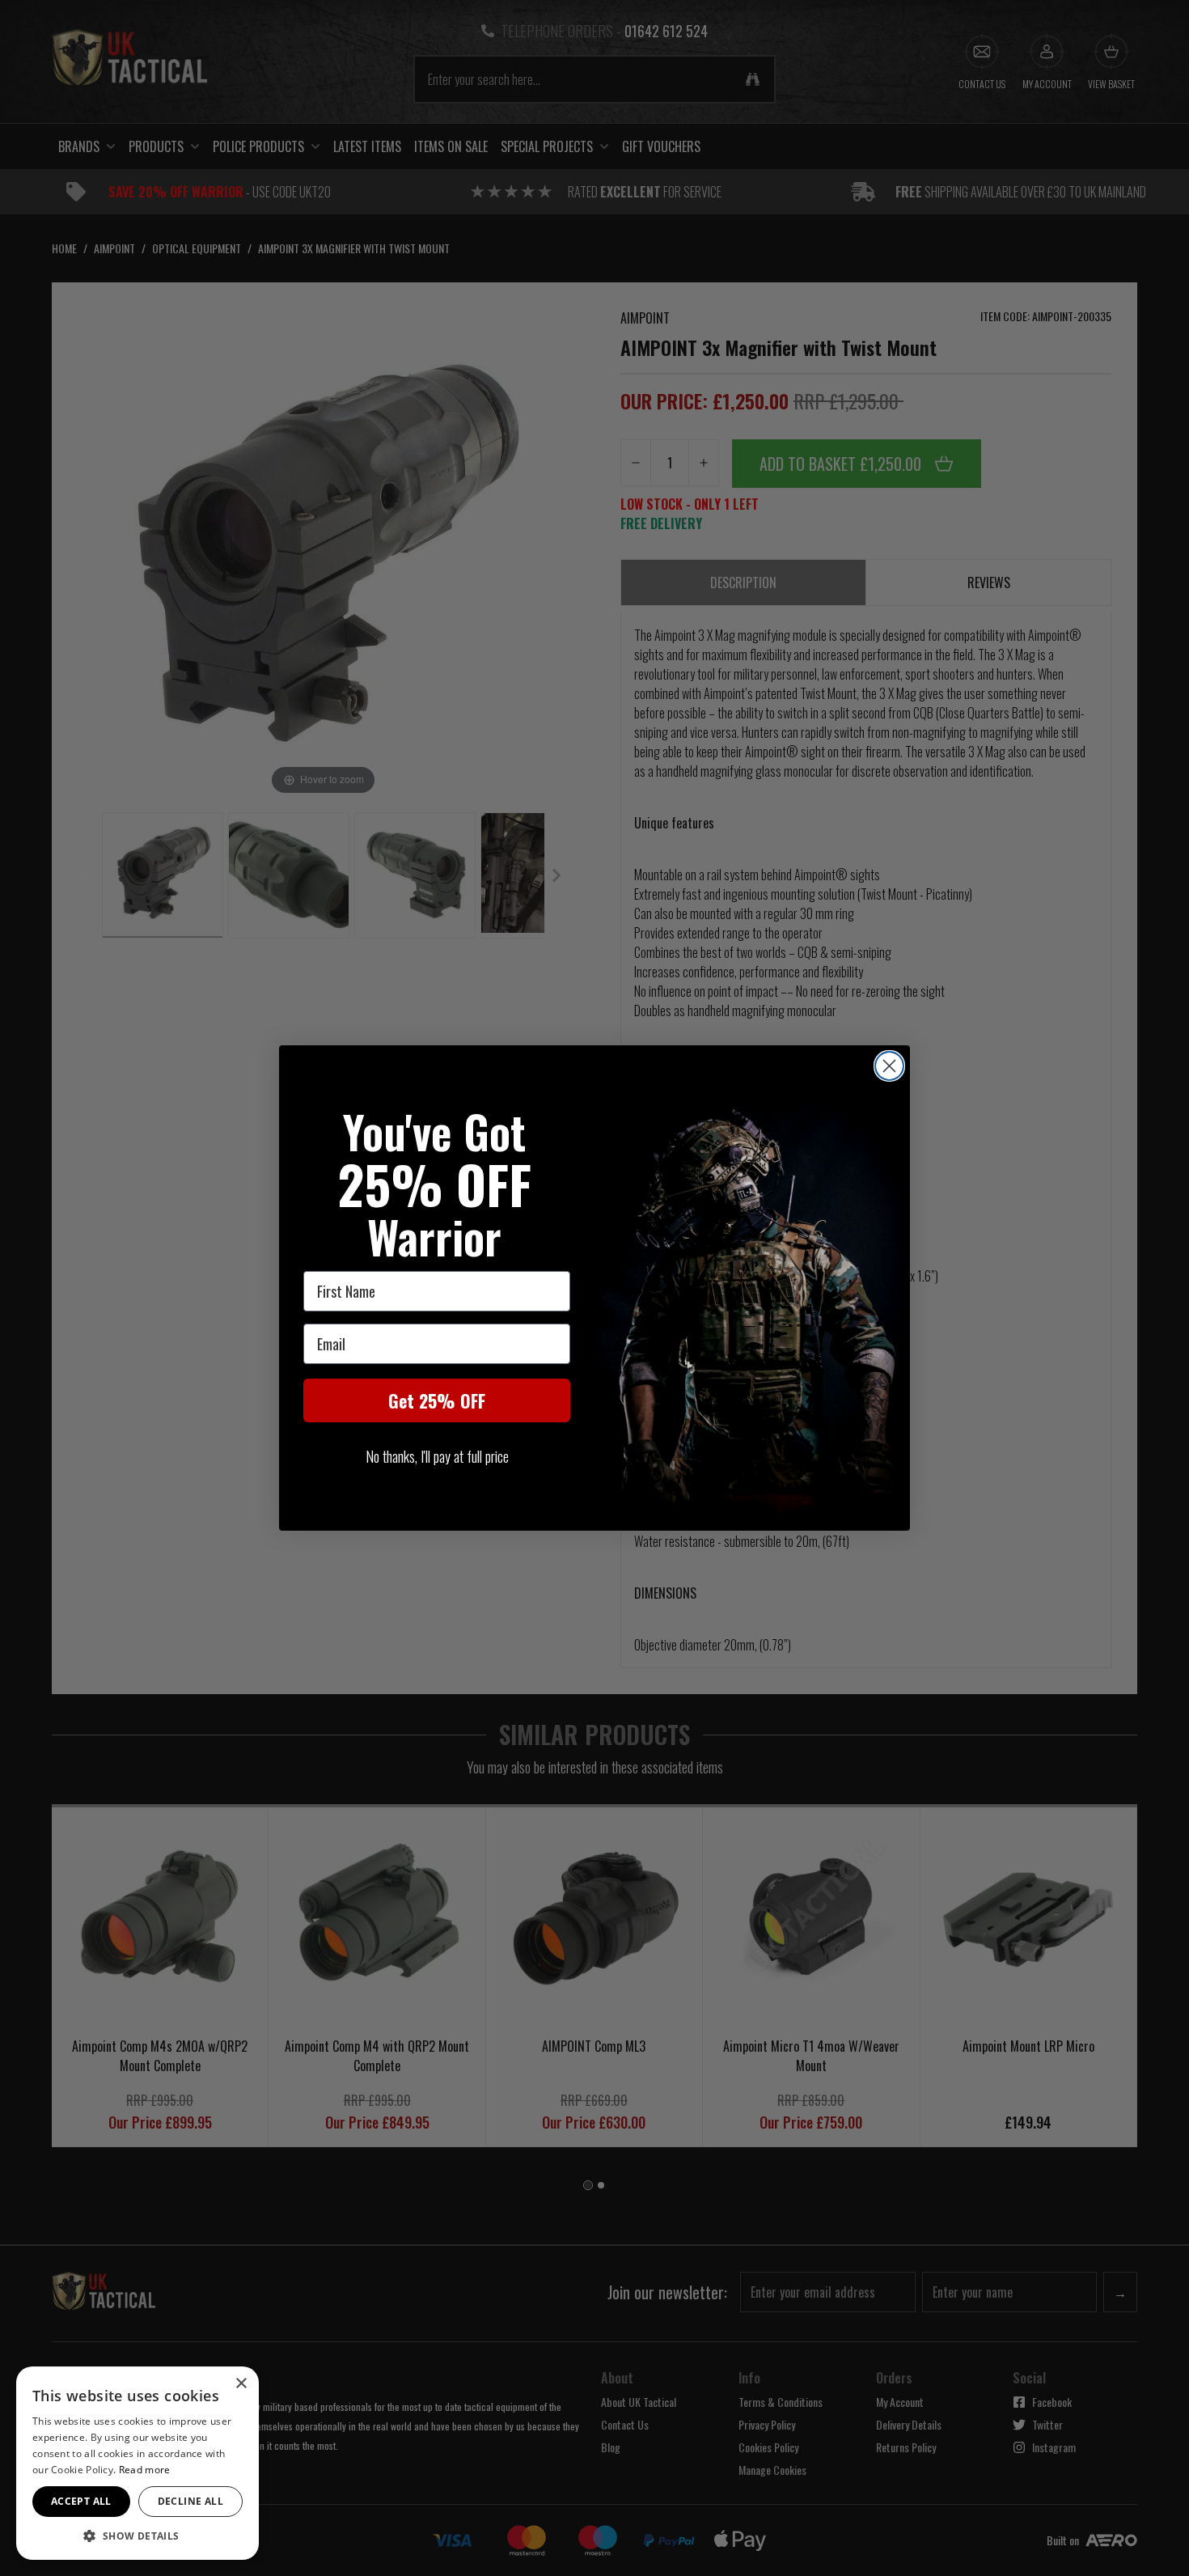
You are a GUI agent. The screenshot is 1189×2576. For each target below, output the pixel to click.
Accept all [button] (81, 2501)
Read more (145, 2470)
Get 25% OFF (437, 1400)
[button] (138, 2536)
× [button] (241, 2384)
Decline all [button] (190, 2501)
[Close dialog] (889, 1066)
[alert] (138, 2463)
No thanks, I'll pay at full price (437, 1456)
